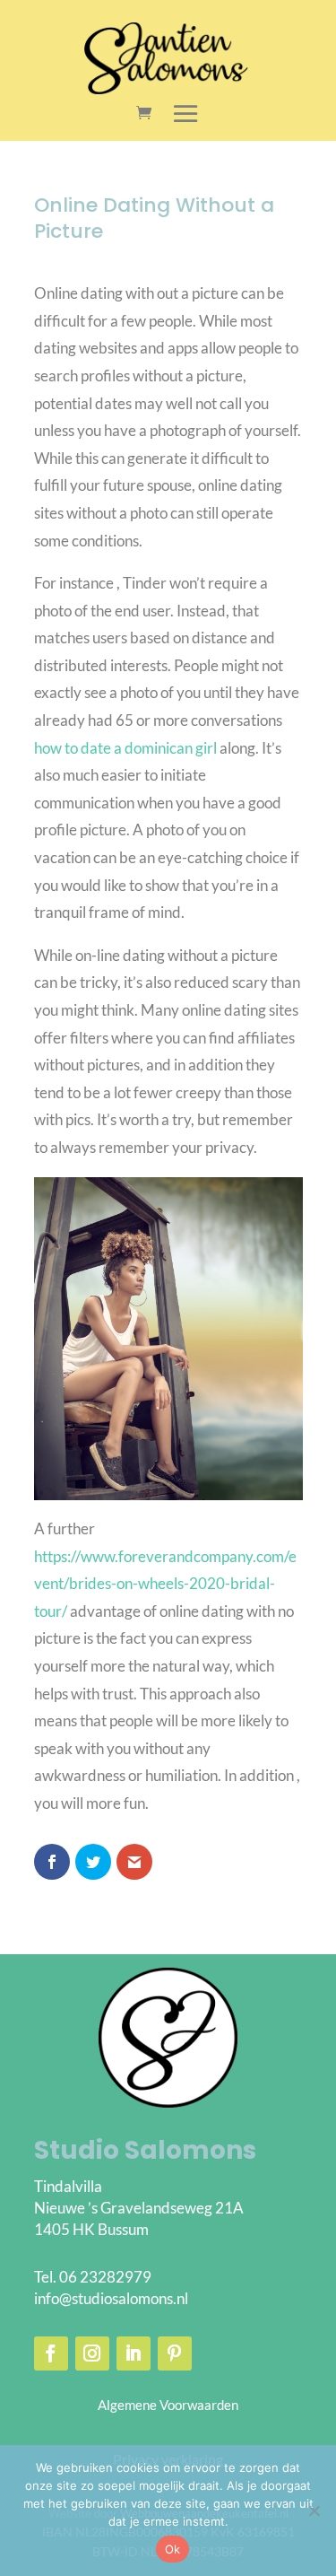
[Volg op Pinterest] (175, 2353)
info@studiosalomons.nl (111, 2298)
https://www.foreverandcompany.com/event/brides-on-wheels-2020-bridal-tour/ (165, 1584)
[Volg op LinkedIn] (134, 2353)
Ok (173, 2549)
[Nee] (314, 2511)
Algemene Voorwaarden (168, 2405)
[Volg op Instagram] (92, 2353)
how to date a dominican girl (125, 748)
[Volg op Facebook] (51, 2353)
